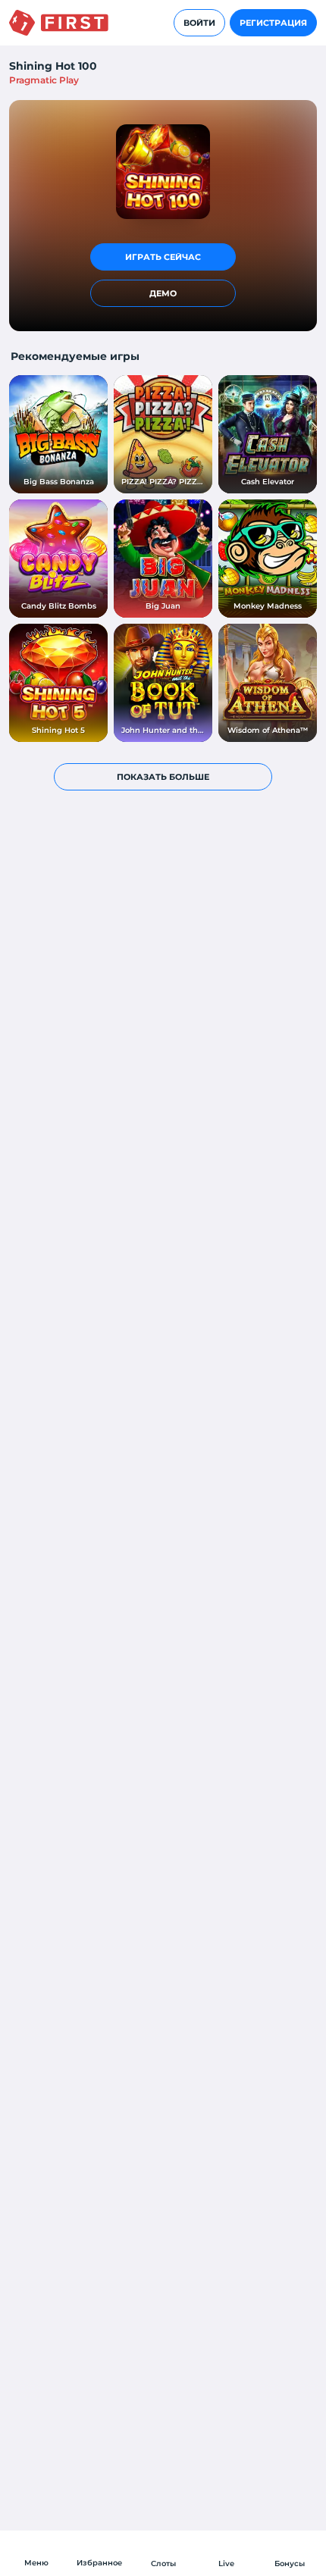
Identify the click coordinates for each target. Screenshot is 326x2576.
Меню (36, 2563)
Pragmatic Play (44, 80)
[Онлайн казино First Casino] (59, 23)
